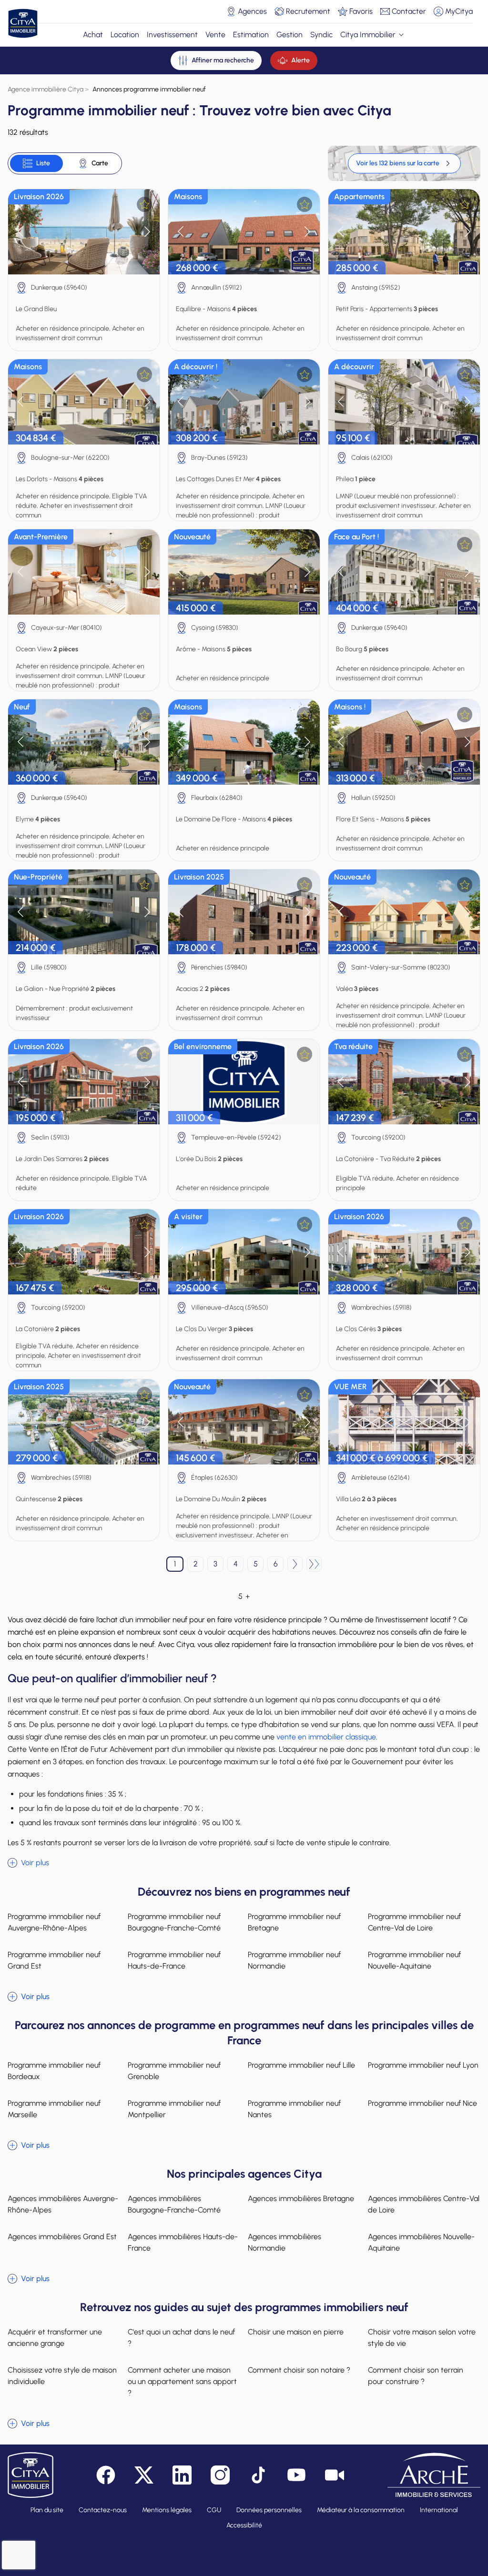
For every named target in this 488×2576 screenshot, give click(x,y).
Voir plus (35, 1863)
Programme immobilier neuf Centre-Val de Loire (414, 1922)
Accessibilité (244, 2525)
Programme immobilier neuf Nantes (294, 2109)
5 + (244, 1596)
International (439, 2510)
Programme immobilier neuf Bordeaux (54, 2071)
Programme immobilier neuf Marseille (54, 2109)
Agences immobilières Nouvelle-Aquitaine (421, 2242)
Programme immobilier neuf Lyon (423, 2065)
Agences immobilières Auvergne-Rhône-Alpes (63, 2204)
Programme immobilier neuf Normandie (294, 1960)
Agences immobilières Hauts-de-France (183, 2242)
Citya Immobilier (368, 35)
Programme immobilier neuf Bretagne (294, 1922)
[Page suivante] (295, 1564)
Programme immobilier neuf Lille (301, 2065)
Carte (100, 163)
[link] (404, 163)
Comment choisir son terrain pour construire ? (416, 2376)
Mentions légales (167, 2510)
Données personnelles (269, 2510)
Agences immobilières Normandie (285, 2242)
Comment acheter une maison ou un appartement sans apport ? (182, 2381)
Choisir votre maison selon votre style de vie (422, 2338)
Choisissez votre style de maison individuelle (62, 2376)
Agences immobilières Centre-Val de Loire (424, 2204)
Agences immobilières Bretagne (301, 2198)
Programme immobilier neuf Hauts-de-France (174, 1960)
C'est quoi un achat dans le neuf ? (181, 2338)
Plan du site (47, 2510)
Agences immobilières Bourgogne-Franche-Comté (174, 2204)
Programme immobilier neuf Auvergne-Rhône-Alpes (54, 1922)
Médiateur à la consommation (361, 2510)
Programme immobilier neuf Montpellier (174, 2109)
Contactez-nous (103, 2510)
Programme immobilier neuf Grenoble (174, 2071)
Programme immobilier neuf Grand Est (54, 1960)
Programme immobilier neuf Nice (422, 2103)
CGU (214, 2510)
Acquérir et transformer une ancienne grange (55, 2338)
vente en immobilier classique (326, 1737)
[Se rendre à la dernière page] (314, 1564)
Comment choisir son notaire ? (299, 2370)
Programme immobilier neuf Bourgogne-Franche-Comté (174, 1922)
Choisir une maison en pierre (296, 2332)
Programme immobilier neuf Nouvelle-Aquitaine (414, 1960)
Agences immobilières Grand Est (62, 2237)
